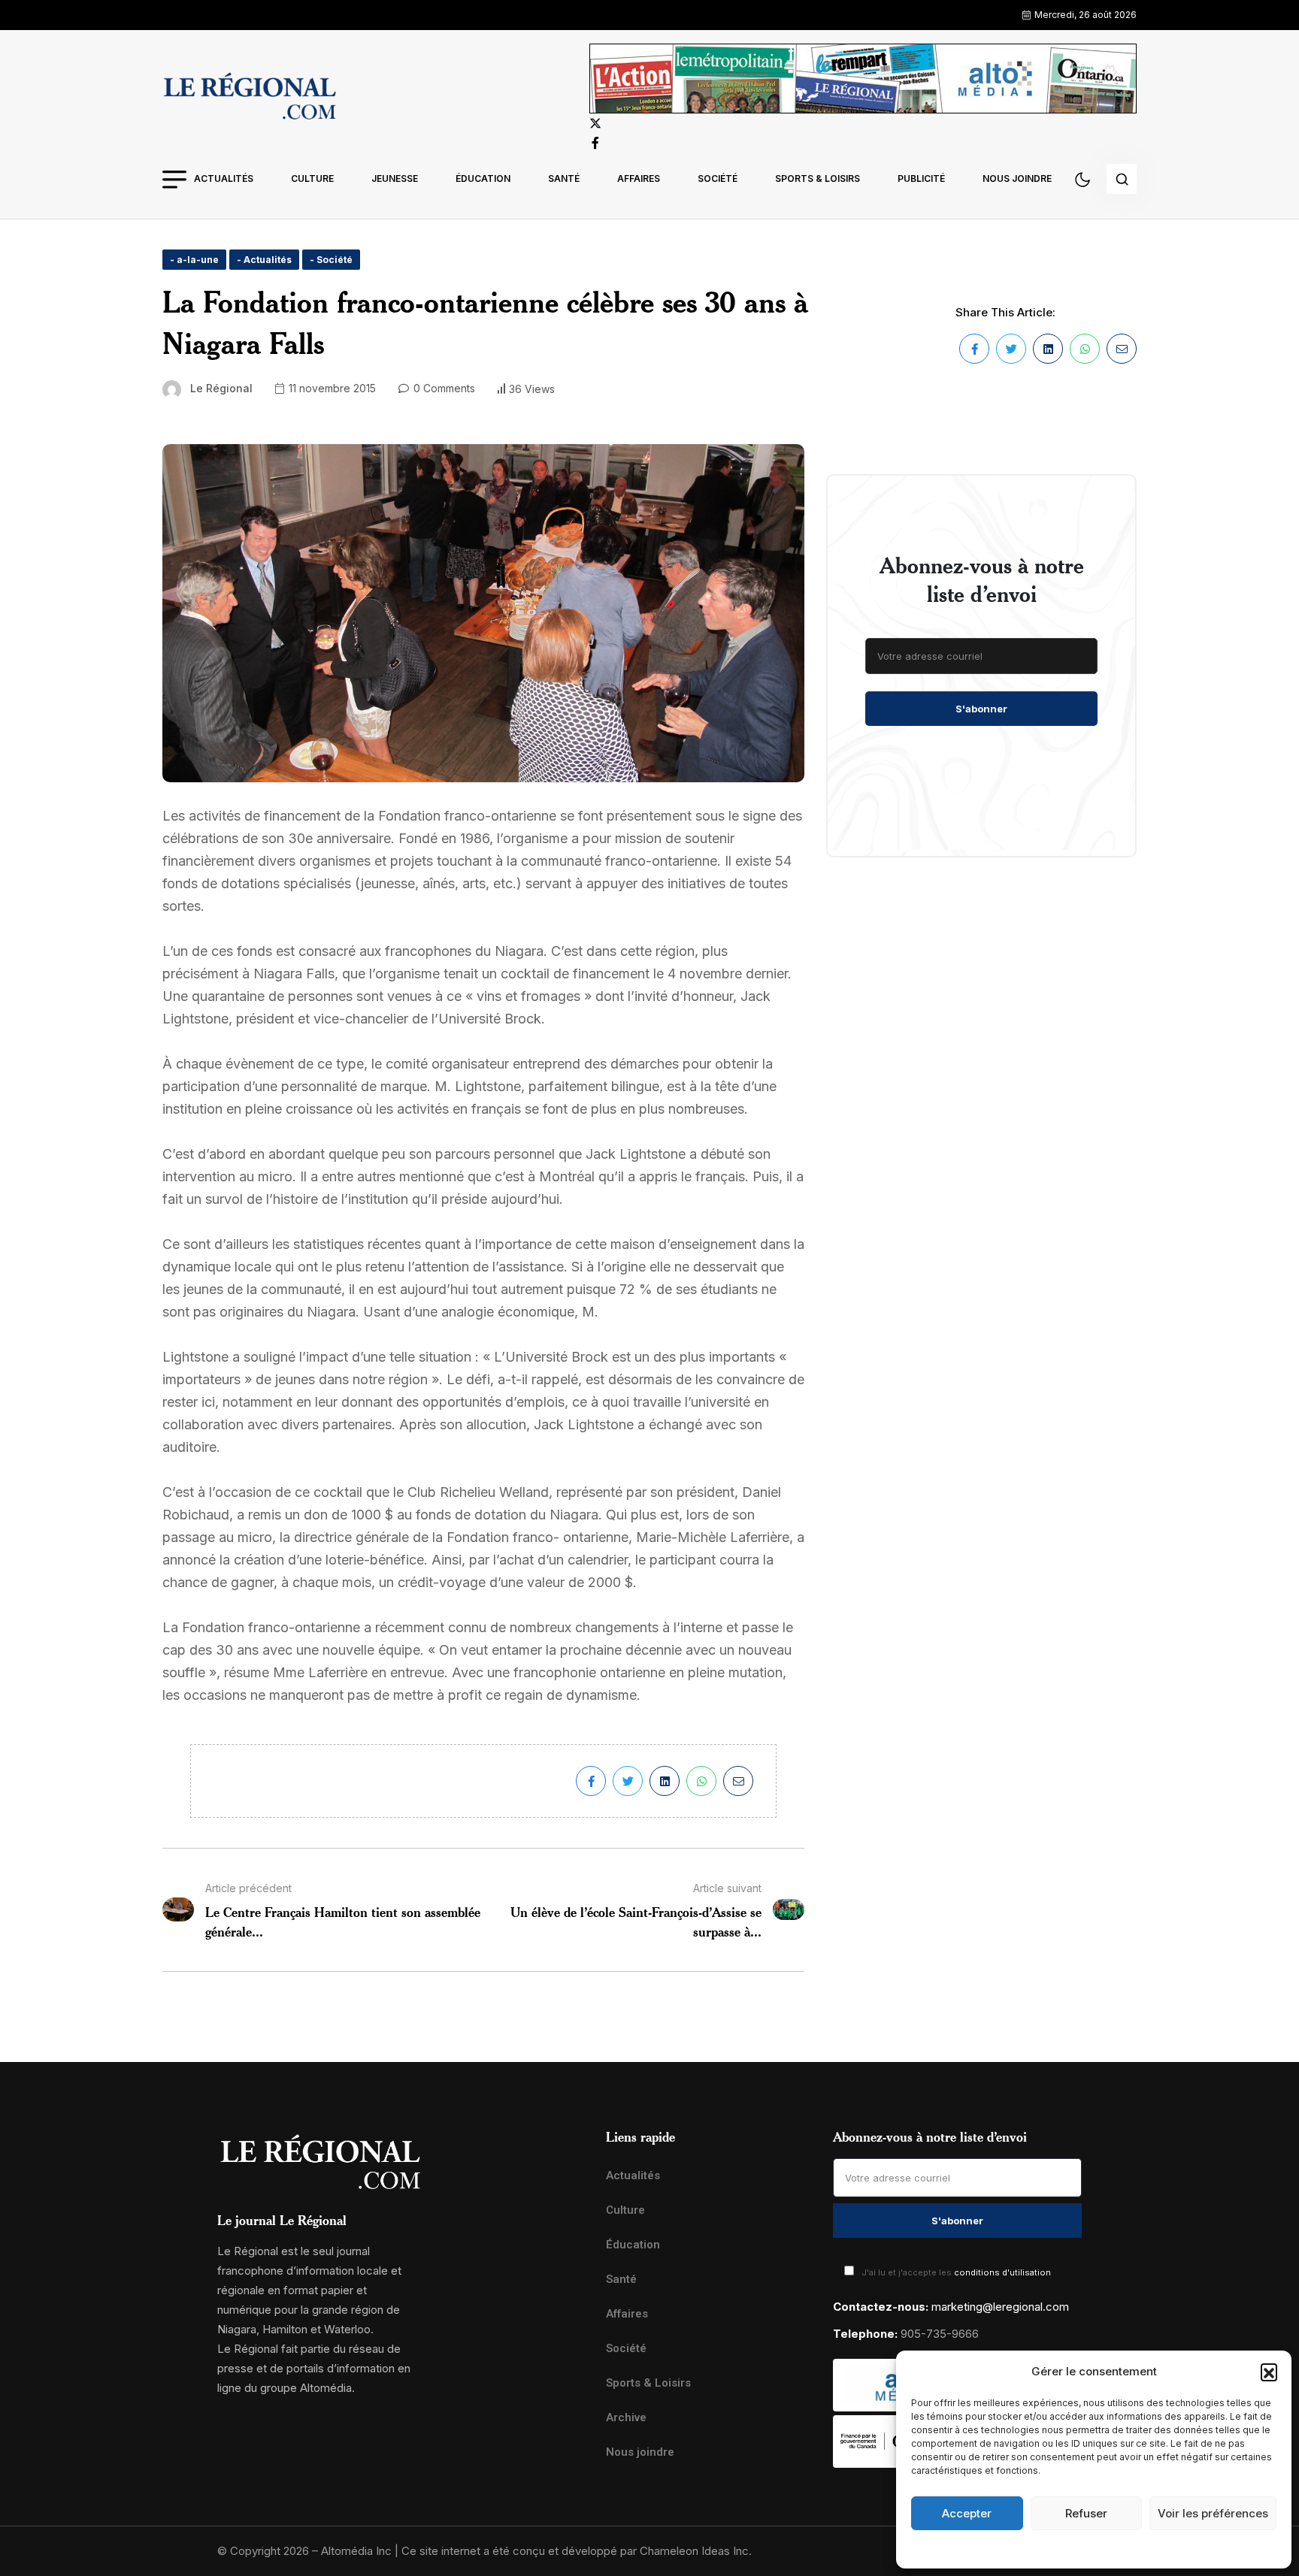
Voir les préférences (1213, 2513)
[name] (250, 98)
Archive (626, 2417)
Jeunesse (395, 178)
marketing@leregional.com (1000, 2307)
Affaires (639, 178)
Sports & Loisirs (818, 178)
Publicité (921, 178)
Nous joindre (1017, 178)
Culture (312, 178)
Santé (564, 178)
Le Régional (221, 388)
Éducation (483, 178)
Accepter (967, 2513)
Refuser (1086, 2513)
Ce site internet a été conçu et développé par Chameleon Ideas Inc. (577, 2551)
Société (718, 178)
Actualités (224, 178)
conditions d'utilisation (1002, 2272)
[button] (1269, 2372)
